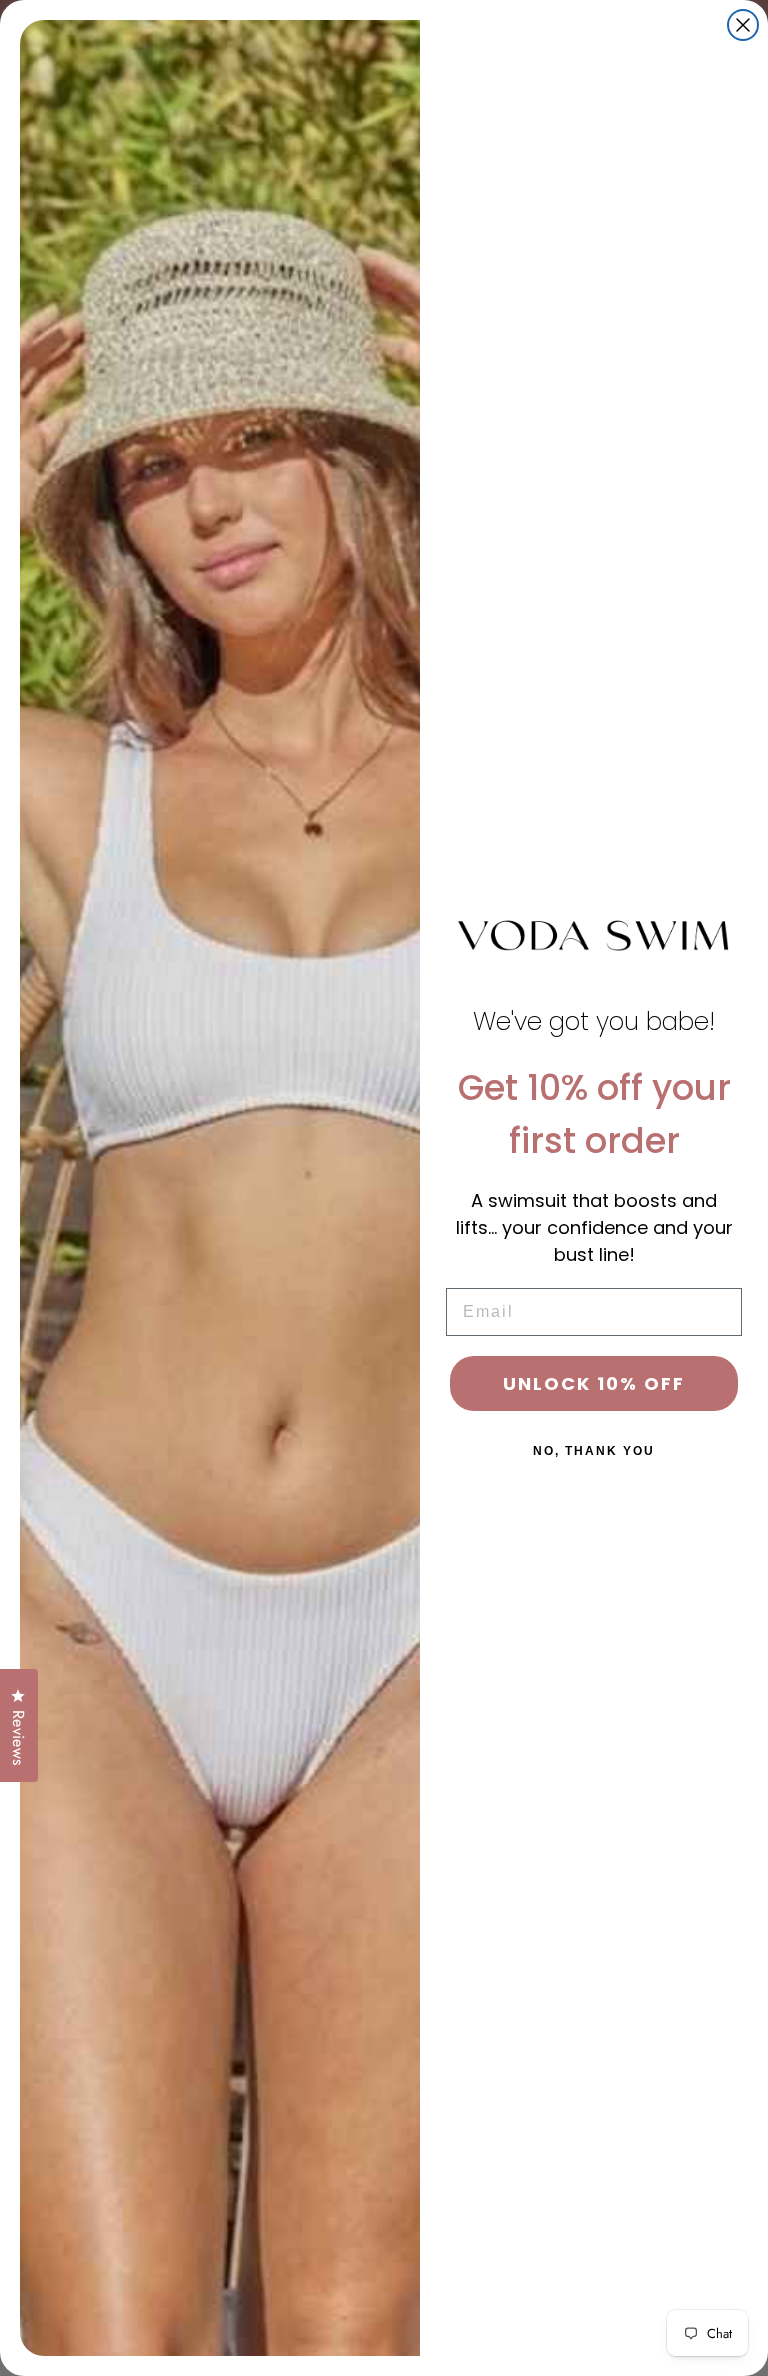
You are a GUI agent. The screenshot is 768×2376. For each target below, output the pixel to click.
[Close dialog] (743, 25)
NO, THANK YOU (594, 1451)
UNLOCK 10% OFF (594, 1383)
